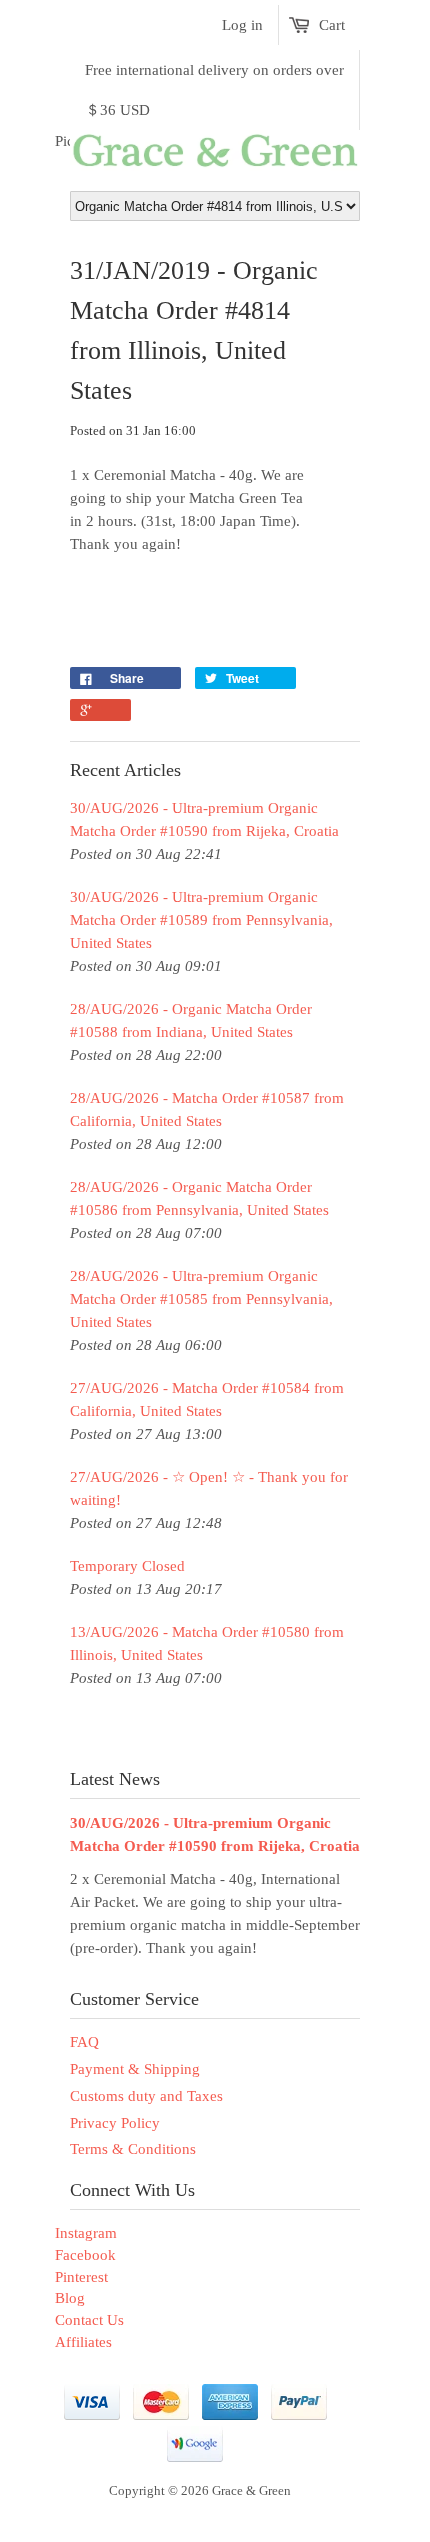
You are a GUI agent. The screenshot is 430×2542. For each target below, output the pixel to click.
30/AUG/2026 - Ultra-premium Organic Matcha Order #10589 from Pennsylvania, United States (201, 920)
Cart (332, 25)
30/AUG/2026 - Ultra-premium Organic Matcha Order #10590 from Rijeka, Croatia (204, 819)
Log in (242, 25)
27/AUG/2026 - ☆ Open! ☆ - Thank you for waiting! (209, 1488)
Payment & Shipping (135, 2069)
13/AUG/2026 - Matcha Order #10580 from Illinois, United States (207, 1643)
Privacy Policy (115, 2123)
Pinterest (81, 2277)
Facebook (85, 2255)
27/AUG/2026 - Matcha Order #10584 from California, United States (207, 1399)
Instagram (86, 2233)
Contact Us (89, 2320)
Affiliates (83, 2342)
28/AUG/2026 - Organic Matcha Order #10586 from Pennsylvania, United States (199, 1198)
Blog (70, 2298)
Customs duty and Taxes (146, 2096)
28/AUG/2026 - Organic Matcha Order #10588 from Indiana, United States (191, 1020)
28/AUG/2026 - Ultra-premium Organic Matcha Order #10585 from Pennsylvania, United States (201, 1299)
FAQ (84, 2042)
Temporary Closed (127, 1566)
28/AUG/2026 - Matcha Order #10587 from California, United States (207, 1109)
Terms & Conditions (133, 2149)
